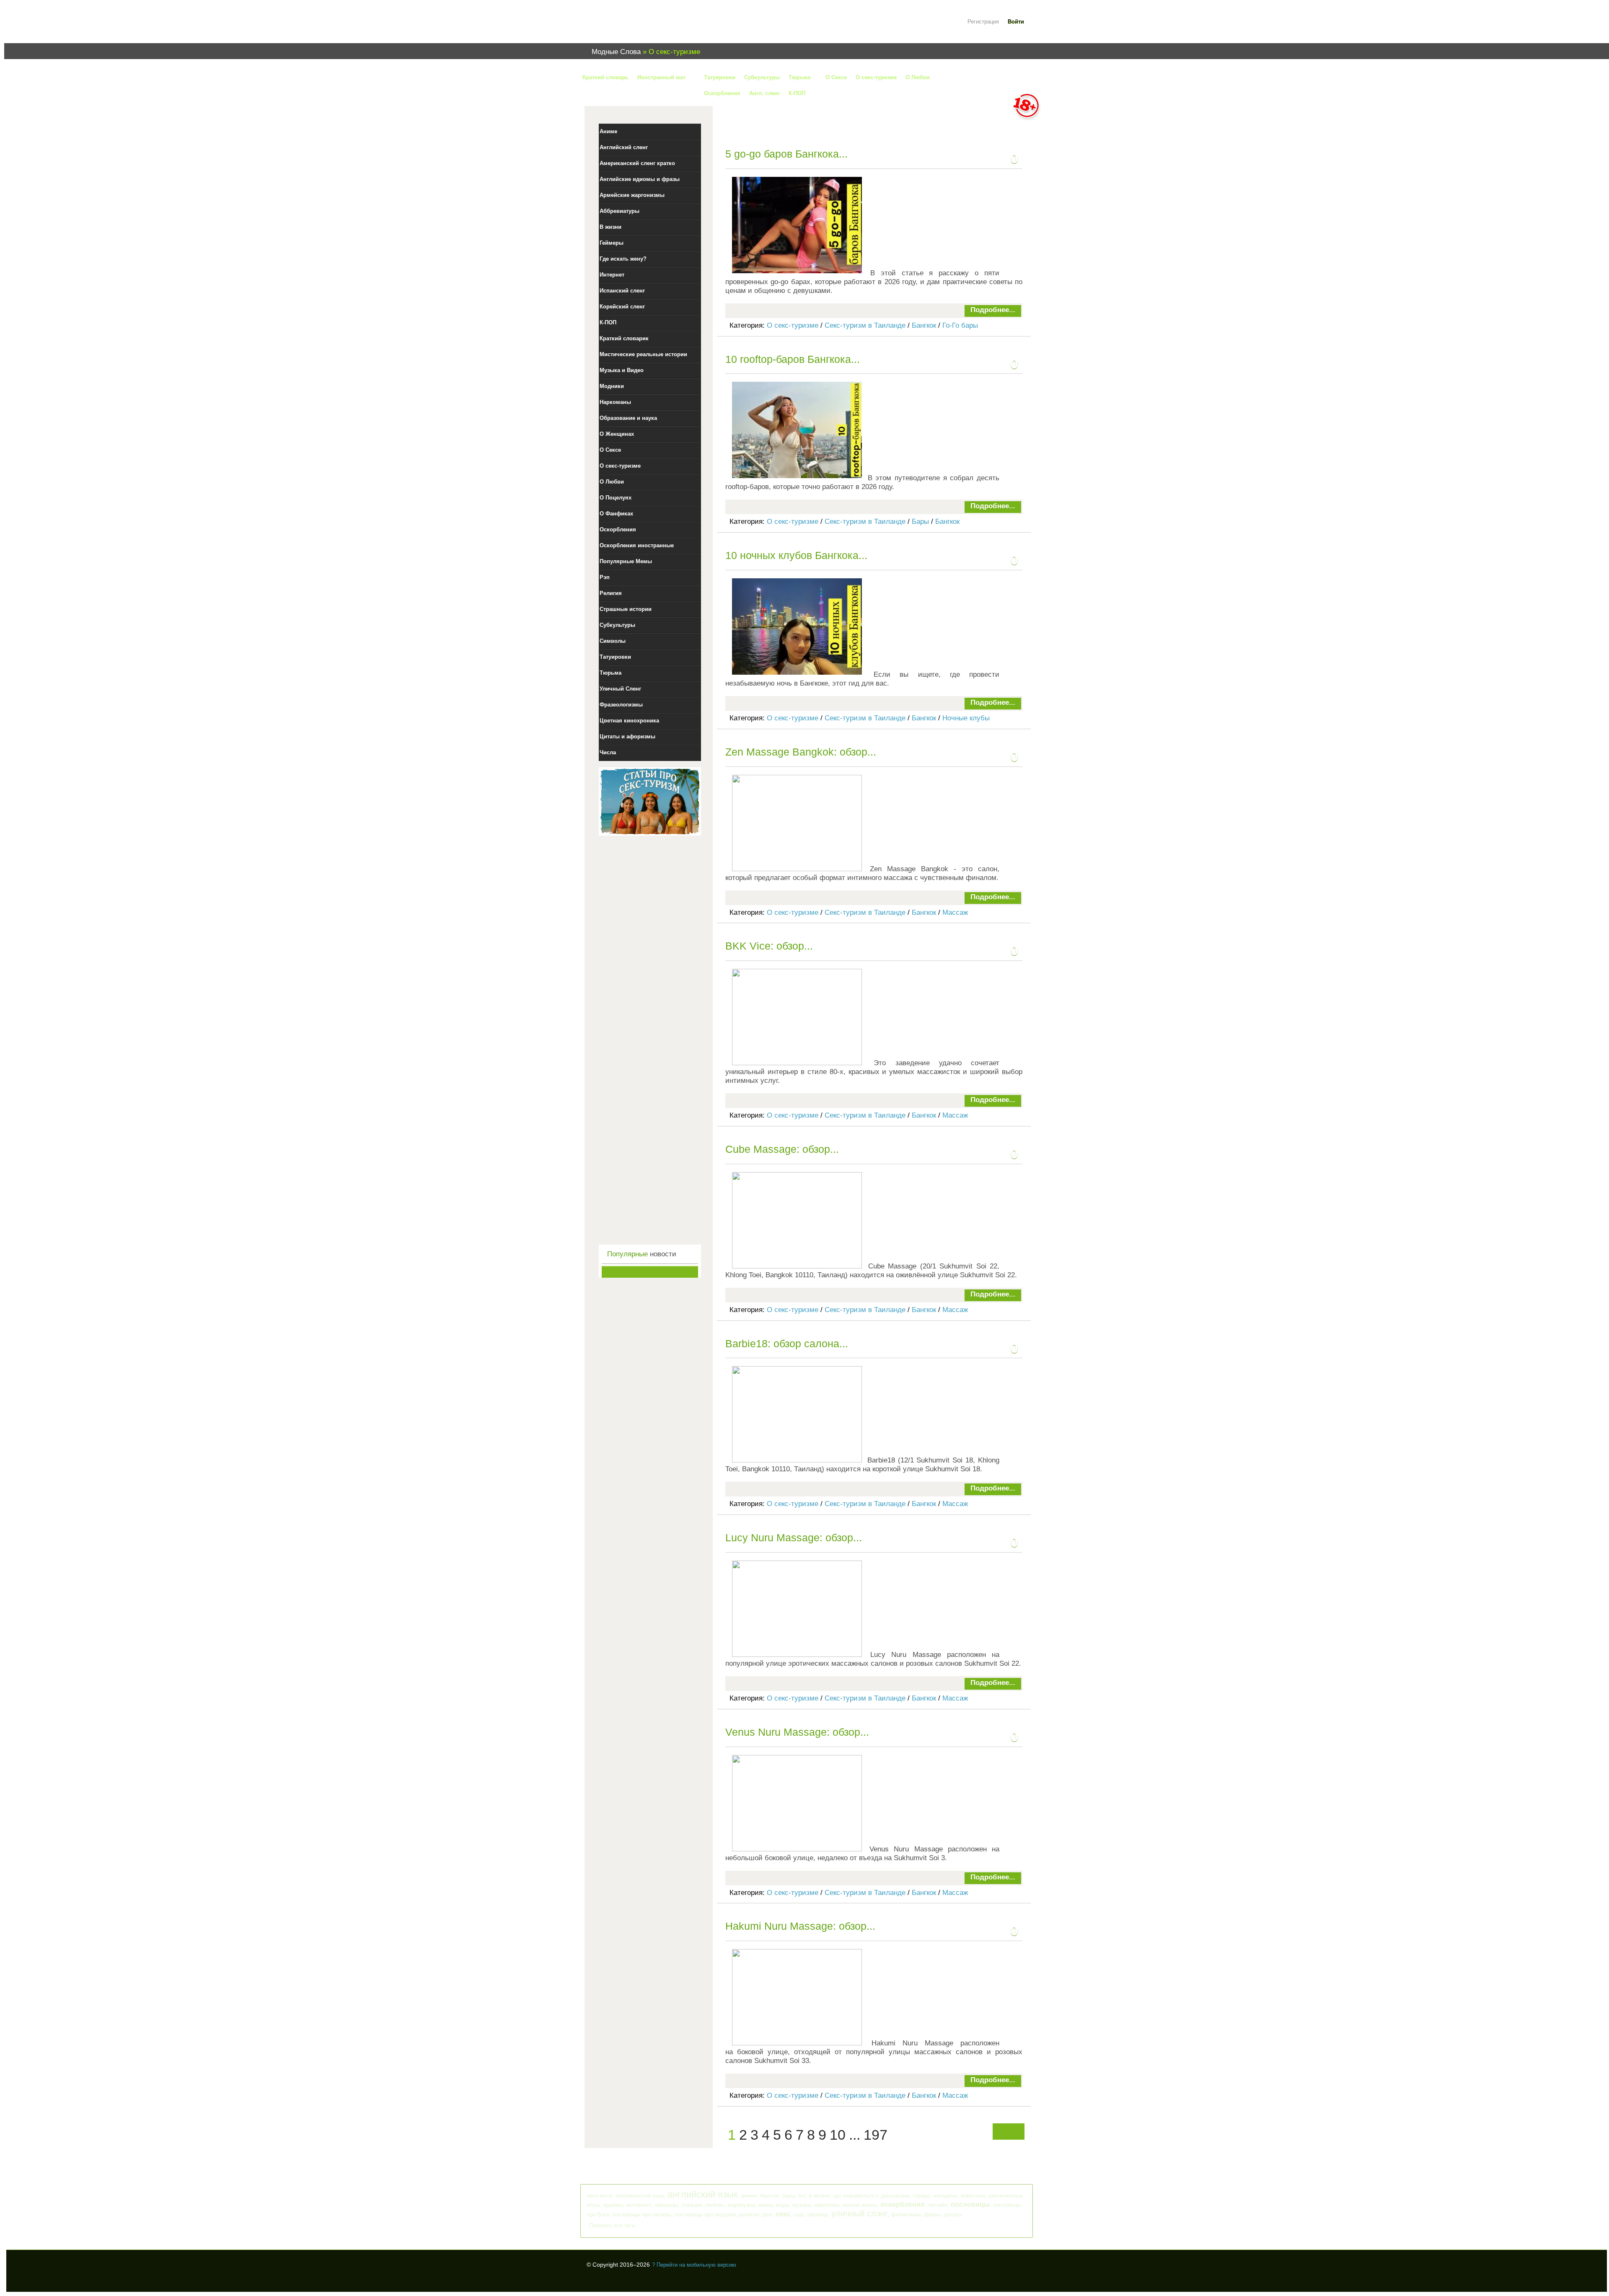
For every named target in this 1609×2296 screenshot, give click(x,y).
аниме (749, 2196)
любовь (715, 2205)
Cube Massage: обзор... (782, 1149)
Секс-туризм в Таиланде (865, 325)
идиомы (613, 2205)
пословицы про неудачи (705, 2214)
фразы (932, 2214)
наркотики (827, 2205)
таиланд (817, 2214)
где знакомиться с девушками (871, 2196)
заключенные (1005, 2196)
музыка (802, 2205)
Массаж (955, 912)
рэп (767, 2214)
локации (692, 2205)
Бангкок (924, 325)
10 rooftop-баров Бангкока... (793, 359)
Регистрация (983, 22)
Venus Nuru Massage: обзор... (797, 1732)
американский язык (640, 2196)
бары (789, 2196)
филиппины (906, 2214)
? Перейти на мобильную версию (694, 2265)
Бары (920, 522)
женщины (945, 2196)
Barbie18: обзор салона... (787, 1343)
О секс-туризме (793, 325)
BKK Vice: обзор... (769, 946)
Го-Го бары (960, 325)
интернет (639, 2205)
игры (594, 2205)
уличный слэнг (860, 2213)
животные (973, 2196)
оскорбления (902, 2204)
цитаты (953, 2214)
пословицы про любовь (642, 2214)
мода (783, 2205)
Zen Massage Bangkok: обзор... (801, 752)
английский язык (703, 2194)
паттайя (938, 2205)
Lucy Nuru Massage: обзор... (794, 1538)
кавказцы (666, 2205)
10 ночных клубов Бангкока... (796, 555)
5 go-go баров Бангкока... (786, 154)
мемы (766, 2205)
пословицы (970, 2204)
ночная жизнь (860, 2205)
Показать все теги (612, 2225)
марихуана (741, 2205)
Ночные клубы (966, 718)
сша (799, 2214)
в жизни (819, 2195)
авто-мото (600, 2196)
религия (749, 2214)
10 (838, 2135)
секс (783, 2214)
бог (802, 2196)
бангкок (770, 2196)
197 (876, 2135)
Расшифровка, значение (637, 27)
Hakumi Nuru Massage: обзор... (800, 1926)
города (921, 2196)
